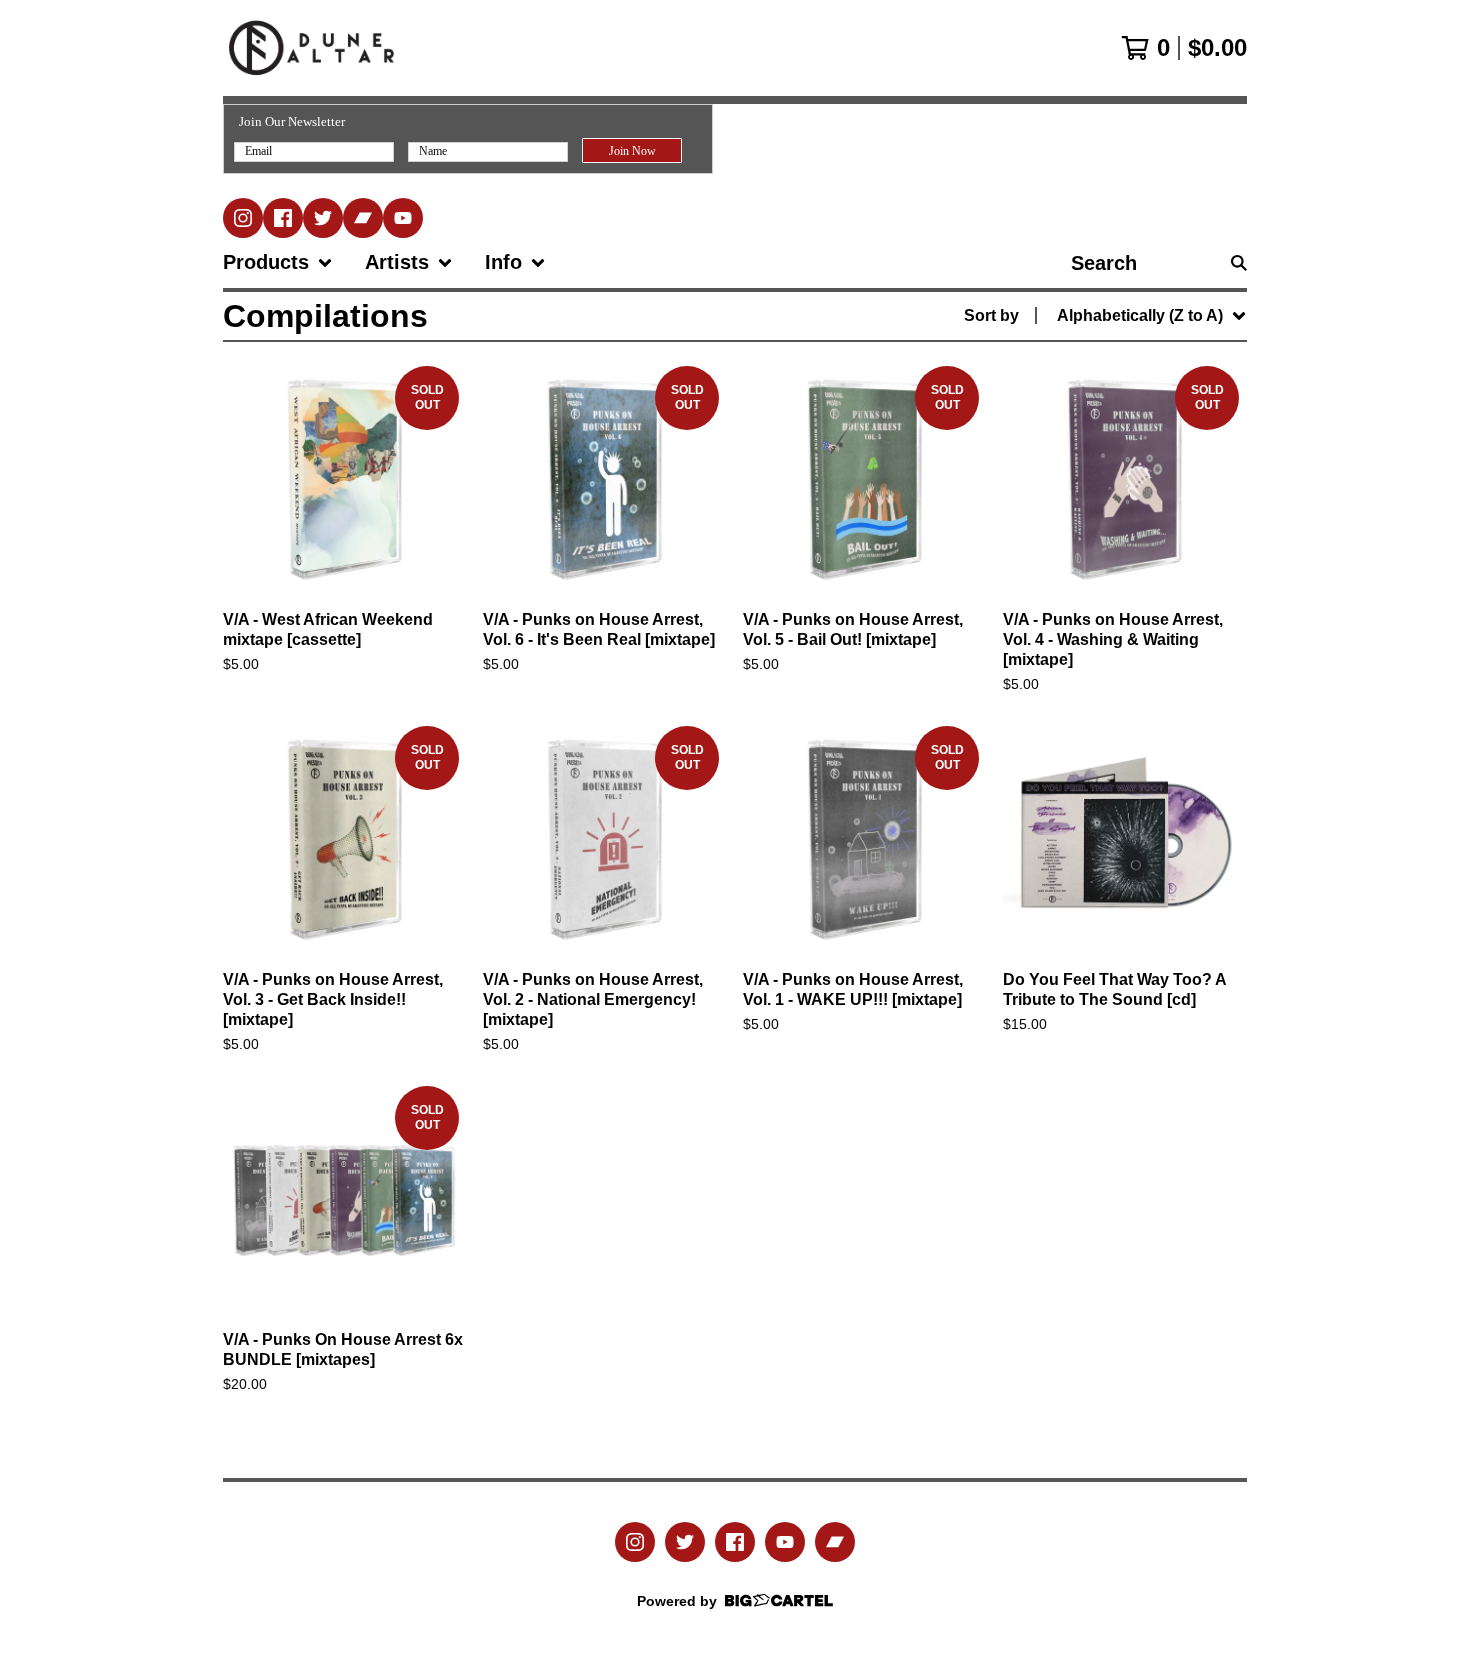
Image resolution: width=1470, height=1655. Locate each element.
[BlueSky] (323, 218)
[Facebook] (283, 218)
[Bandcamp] (363, 218)
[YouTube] (403, 218)
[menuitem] (278, 263)
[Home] (311, 48)
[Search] (1239, 263)
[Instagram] (243, 218)
